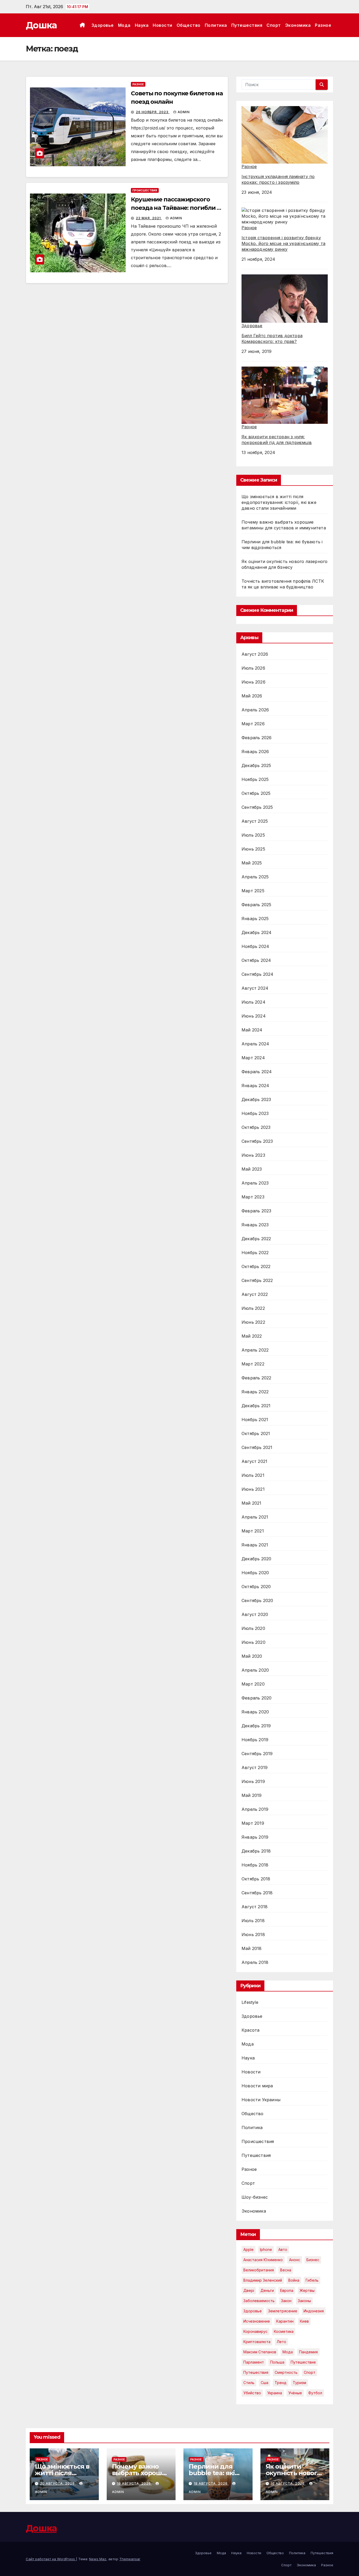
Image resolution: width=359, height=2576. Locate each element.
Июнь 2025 (253, 849)
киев (304, 2321)
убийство (252, 2393)
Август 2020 (255, 1614)
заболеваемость (259, 2301)
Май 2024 (252, 1030)
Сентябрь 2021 (257, 1447)
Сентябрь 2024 (258, 974)
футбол (315, 2393)
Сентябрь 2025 (257, 807)
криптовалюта (257, 2342)
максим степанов (260, 2352)
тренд (281, 2383)
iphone (266, 2249)
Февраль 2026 (257, 738)
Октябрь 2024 (256, 960)
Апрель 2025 (255, 877)
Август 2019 (255, 1767)
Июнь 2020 (253, 1642)
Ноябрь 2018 (255, 1865)
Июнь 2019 (253, 1781)
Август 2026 (255, 654)
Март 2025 (253, 891)
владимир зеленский (263, 2280)
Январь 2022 (255, 1392)
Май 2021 (252, 1503)
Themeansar (130, 2559)
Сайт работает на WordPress (51, 2559)
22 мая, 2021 (149, 218)
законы (304, 2301)
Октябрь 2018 (256, 1879)
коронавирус (255, 2331)
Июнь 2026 (253, 682)
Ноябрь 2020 (255, 1573)
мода (288, 2352)
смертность (286, 2372)
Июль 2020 (253, 1628)
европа (287, 2290)
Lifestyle (250, 2002)
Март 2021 (253, 1531)
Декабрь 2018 (256, 1851)
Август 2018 (255, 1907)
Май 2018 (252, 1948)
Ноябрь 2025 (255, 779)
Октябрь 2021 (256, 1433)
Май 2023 (252, 1169)
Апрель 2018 (255, 1962)
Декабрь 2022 (256, 1239)
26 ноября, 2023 (153, 112)
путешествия (256, 2372)
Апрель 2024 (255, 1044)
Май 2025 (252, 863)
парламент (254, 2362)
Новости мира (257, 2086)
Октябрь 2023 (256, 1127)
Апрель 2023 (255, 1183)
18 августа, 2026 (211, 2483)
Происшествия (145, 190)
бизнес (313, 2260)
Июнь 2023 (253, 1155)
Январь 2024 (255, 1086)
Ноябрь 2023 (255, 1113)
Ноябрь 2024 (255, 946)
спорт (310, 2372)
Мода (124, 25)
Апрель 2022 (255, 1350)
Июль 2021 (253, 1475)
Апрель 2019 (255, 1809)
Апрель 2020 (255, 1670)
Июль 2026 (253, 668)
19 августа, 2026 (134, 2483)
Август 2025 (255, 821)
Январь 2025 (255, 919)
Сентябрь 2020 (257, 1600)
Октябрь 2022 (256, 1266)
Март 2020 (253, 1684)
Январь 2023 (255, 1225)
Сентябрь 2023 (257, 1141)
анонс (295, 2260)
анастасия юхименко (263, 2260)
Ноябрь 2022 (255, 1253)
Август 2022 (255, 1294)
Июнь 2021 (253, 1489)
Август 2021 (254, 1461)
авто (283, 2249)
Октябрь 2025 (256, 793)
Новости (163, 25)
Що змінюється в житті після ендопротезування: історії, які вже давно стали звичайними (279, 502)
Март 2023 (253, 1197)
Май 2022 (252, 1336)
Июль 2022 (253, 1308)
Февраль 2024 (257, 1072)
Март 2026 (253, 724)
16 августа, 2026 (288, 2483)
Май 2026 (252, 696)
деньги (267, 2290)
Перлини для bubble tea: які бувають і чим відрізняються (212, 2476)
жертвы (307, 2290)
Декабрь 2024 (257, 932)
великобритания (259, 2270)
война (294, 2280)
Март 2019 (253, 1823)
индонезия (314, 2311)
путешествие (303, 2362)
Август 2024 (255, 988)
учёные (295, 2393)
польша (277, 2362)
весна (286, 2270)
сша (265, 2383)
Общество (189, 25)
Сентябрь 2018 (257, 1893)
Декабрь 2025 (256, 765)
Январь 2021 (255, 1545)
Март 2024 (253, 1058)
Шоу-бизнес (255, 2197)
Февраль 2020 (257, 1698)
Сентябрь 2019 (257, 1754)
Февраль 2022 (256, 1378)
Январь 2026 (255, 752)
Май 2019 (252, 1795)
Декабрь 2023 (256, 1099)
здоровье (253, 2311)
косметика (284, 2331)
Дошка (41, 25)
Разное (323, 25)
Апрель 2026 (255, 710)
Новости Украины (261, 2100)
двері (249, 2290)
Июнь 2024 (254, 1016)
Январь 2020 (255, 1712)
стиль (249, 2383)
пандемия (308, 2352)
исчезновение (257, 2321)
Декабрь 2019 (256, 1726)
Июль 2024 (253, 1002)
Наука (142, 25)
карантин (285, 2321)
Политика (216, 25)
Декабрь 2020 (256, 1559)
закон (286, 2301)
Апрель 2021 (255, 1517)
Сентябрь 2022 (257, 1280)
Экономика (298, 25)
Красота (250, 2030)
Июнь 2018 (253, 1934)
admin (184, 112)
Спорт (274, 25)
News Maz (98, 2559)
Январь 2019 (255, 1837)
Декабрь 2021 (256, 1406)
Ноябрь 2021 (255, 1420)
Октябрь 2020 (256, 1587)
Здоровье (103, 25)
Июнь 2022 (253, 1322)
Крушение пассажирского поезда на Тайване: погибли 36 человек (177, 208)
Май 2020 (252, 1656)
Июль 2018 (253, 1921)
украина (275, 2393)
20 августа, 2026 (58, 2483)
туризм (299, 2383)
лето (281, 2342)
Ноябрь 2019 (255, 1740)
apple (248, 2249)
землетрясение (283, 2311)
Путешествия (247, 25)
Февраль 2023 (256, 1211)
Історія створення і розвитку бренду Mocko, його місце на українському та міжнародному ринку (283, 243)
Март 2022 (253, 1364)
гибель (312, 2280)
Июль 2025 (253, 835)
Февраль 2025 (256, 905)
